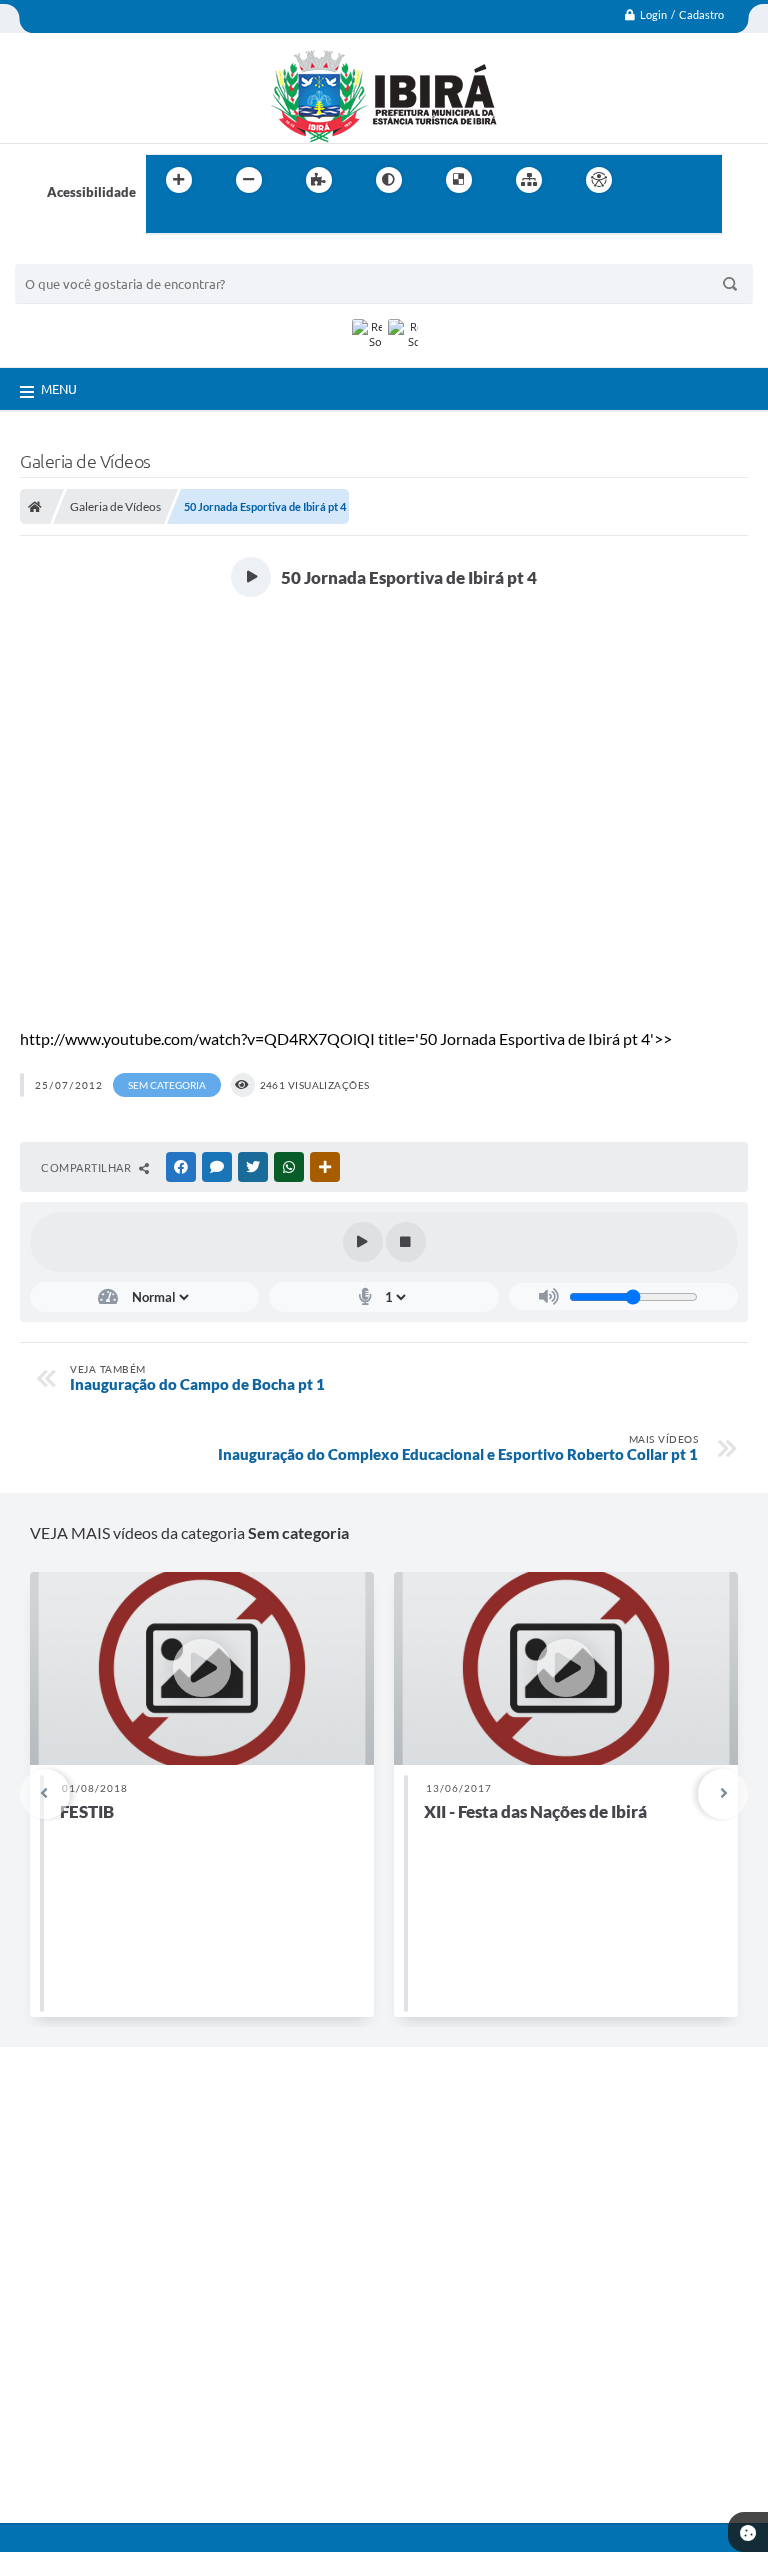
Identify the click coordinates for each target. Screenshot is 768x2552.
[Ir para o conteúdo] (656, 180)
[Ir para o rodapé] (210, 221)
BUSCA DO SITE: (74, 254)
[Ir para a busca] (166, 221)
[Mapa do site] (529, 180)
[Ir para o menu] (700, 180)
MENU (59, 389)
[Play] (363, 1242)
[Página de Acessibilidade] (599, 180)
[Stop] (406, 1242)
